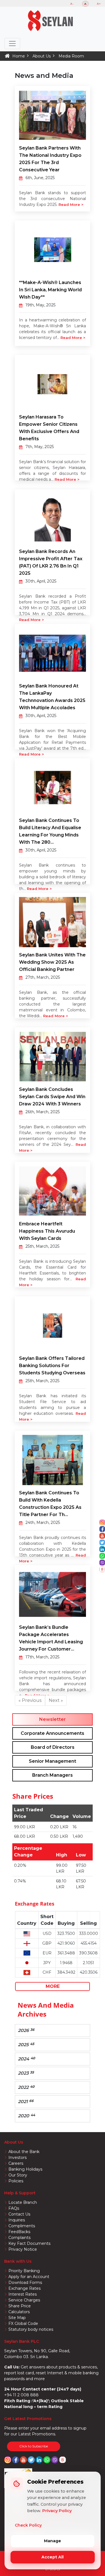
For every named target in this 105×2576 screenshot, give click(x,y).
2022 (26, 2087)
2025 (26, 2045)
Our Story (18, 2175)
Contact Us (19, 2214)
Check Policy (28, 2525)
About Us (42, 56)
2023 (26, 2073)
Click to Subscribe (34, 2446)
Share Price (20, 2306)
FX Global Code (23, 2324)
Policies (16, 2181)
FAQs (14, 2208)
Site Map (17, 2318)
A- (72, 4)
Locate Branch (23, 2202)
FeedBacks (19, 2232)
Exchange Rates (25, 2288)
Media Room (71, 56)
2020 (26, 2116)
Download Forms (25, 2282)
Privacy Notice (23, 2249)
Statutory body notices (31, 2329)
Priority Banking (24, 2271)
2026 (26, 2030)
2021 (26, 2101)
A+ (99, 4)
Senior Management (53, 1761)
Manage (53, 2541)
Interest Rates (23, 2294)
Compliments (22, 2226)
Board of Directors (53, 1747)
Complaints (19, 2238)
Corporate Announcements (53, 1733)
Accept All (53, 2557)
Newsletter (53, 1719)
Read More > (71, 205)
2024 (26, 2059)
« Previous (30, 1700)
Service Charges (24, 2300)
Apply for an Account (29, 2277)
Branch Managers (53, 1775)
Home (19, 56)
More (53, 1986)
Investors (17, 2158)
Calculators (19, 2312)
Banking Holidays (25, 2169)
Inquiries (17, 2220)
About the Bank (24, 2152)
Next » (56, 1700)
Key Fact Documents (29, 2243)
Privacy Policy (57, 2511)
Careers (16, 2163)
